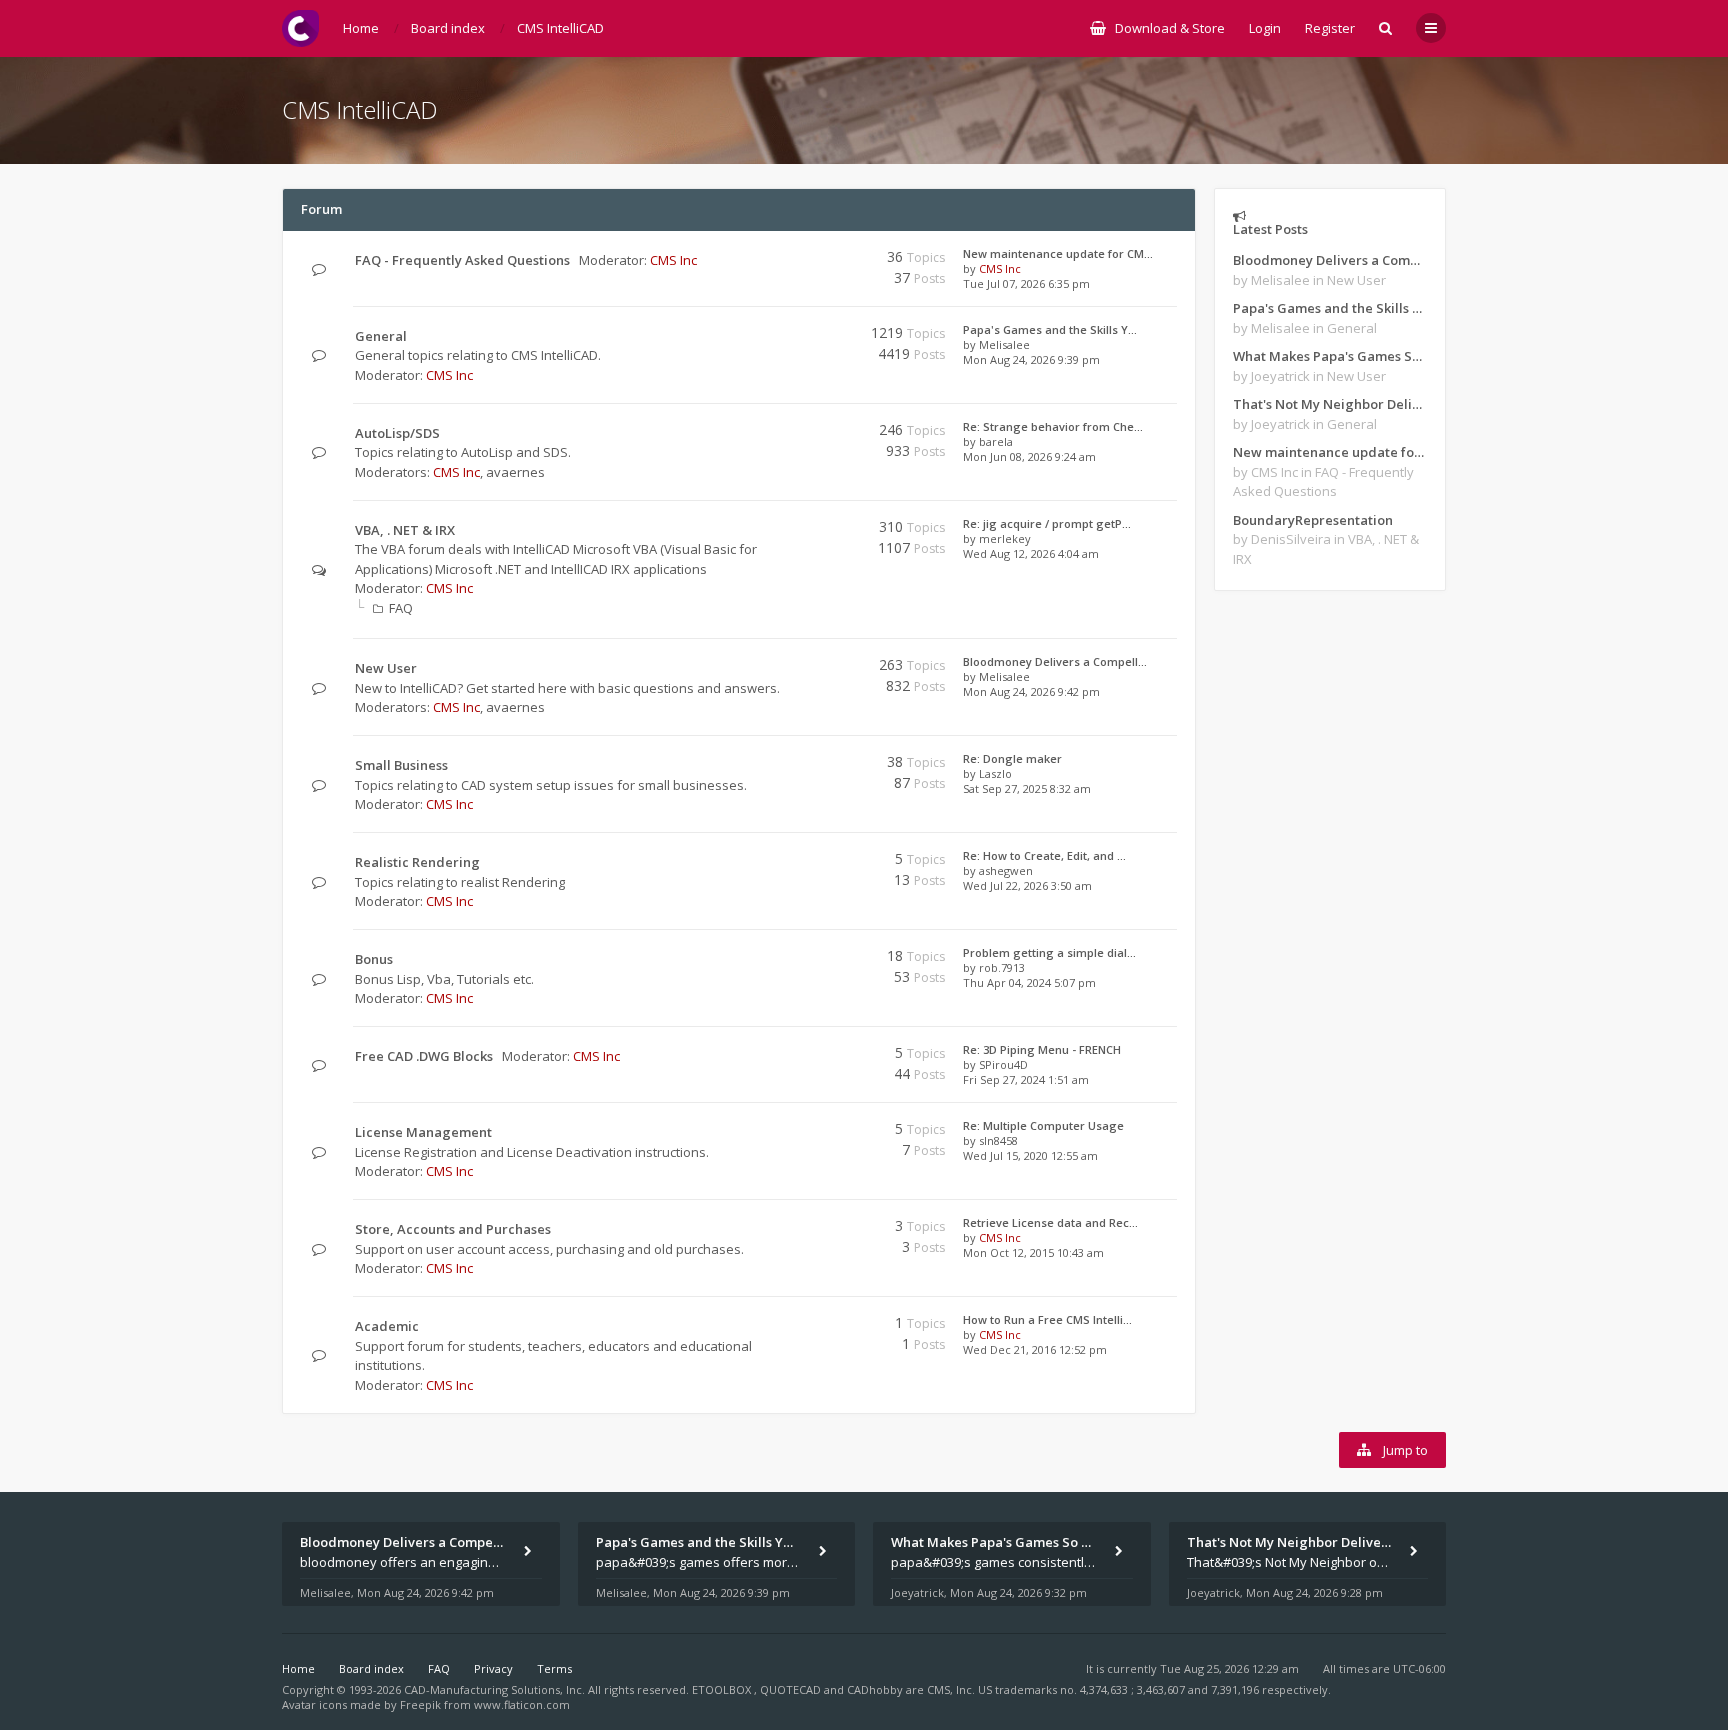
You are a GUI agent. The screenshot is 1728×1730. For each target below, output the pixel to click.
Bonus (374, 959)
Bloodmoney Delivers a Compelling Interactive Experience (1330, 260)
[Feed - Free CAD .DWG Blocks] (801, 1056)
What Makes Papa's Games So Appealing (1330, 356)
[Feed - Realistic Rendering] (801, 862)
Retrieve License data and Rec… (1050, 1222)
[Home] (300, 28)
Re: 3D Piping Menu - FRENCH (1042, 1049)
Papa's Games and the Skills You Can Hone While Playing (1330, 308)
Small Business (401, 765)
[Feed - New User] (801, 668)
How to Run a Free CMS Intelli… (1047, 1319)
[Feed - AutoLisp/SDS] (801, 433)
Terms (554, 1668)
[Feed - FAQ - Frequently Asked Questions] (801, 260)
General (381, 336)
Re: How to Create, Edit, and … (1044, 855)
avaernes (515, 472)
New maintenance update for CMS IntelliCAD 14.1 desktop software (1330, 452)
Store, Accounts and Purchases (453, 1229)
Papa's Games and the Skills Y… (1050, 329)
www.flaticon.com (522, 1704)
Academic (387, 1326)
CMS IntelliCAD (360, 109)
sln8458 (998, 1140)
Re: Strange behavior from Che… (1053, 426)
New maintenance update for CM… (1058, 253)
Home (298, 1668)
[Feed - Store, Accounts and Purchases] (801, 1229)
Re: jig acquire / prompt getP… (1047, 523)
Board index (371, 1668)
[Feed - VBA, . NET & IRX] (801, 530)
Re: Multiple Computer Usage (1043, 1125)
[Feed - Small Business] (801, 765)
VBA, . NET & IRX (405, 530)
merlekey (1005, 538)
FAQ (401, 608)
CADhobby (875, 1689)
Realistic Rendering (417, 862)
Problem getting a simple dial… (1049, 952)
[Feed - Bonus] (801, 959)
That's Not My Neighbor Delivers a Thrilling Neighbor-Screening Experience (1330, 404)
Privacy (493, 1668)
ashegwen (1006, 870)
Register (1330, 28)
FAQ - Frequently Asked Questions (462, 260)
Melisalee (1004, 344)
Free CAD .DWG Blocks (424, 1056)
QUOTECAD (792, 1689)
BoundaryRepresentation (1313, 520)
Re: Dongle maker (1012, 758)
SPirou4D (1003, 1064)
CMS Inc (673, 260)
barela (996, 441)
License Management (423, 1132)
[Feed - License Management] (801, 1132)
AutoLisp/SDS (397, 433)
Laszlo (995, 773)
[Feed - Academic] (801, 1326)
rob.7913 (1002, 967)
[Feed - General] (801, 336)
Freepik (420, 1704)
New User (386, 668)
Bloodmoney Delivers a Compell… (1055, 661)
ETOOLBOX (723, 1689)
